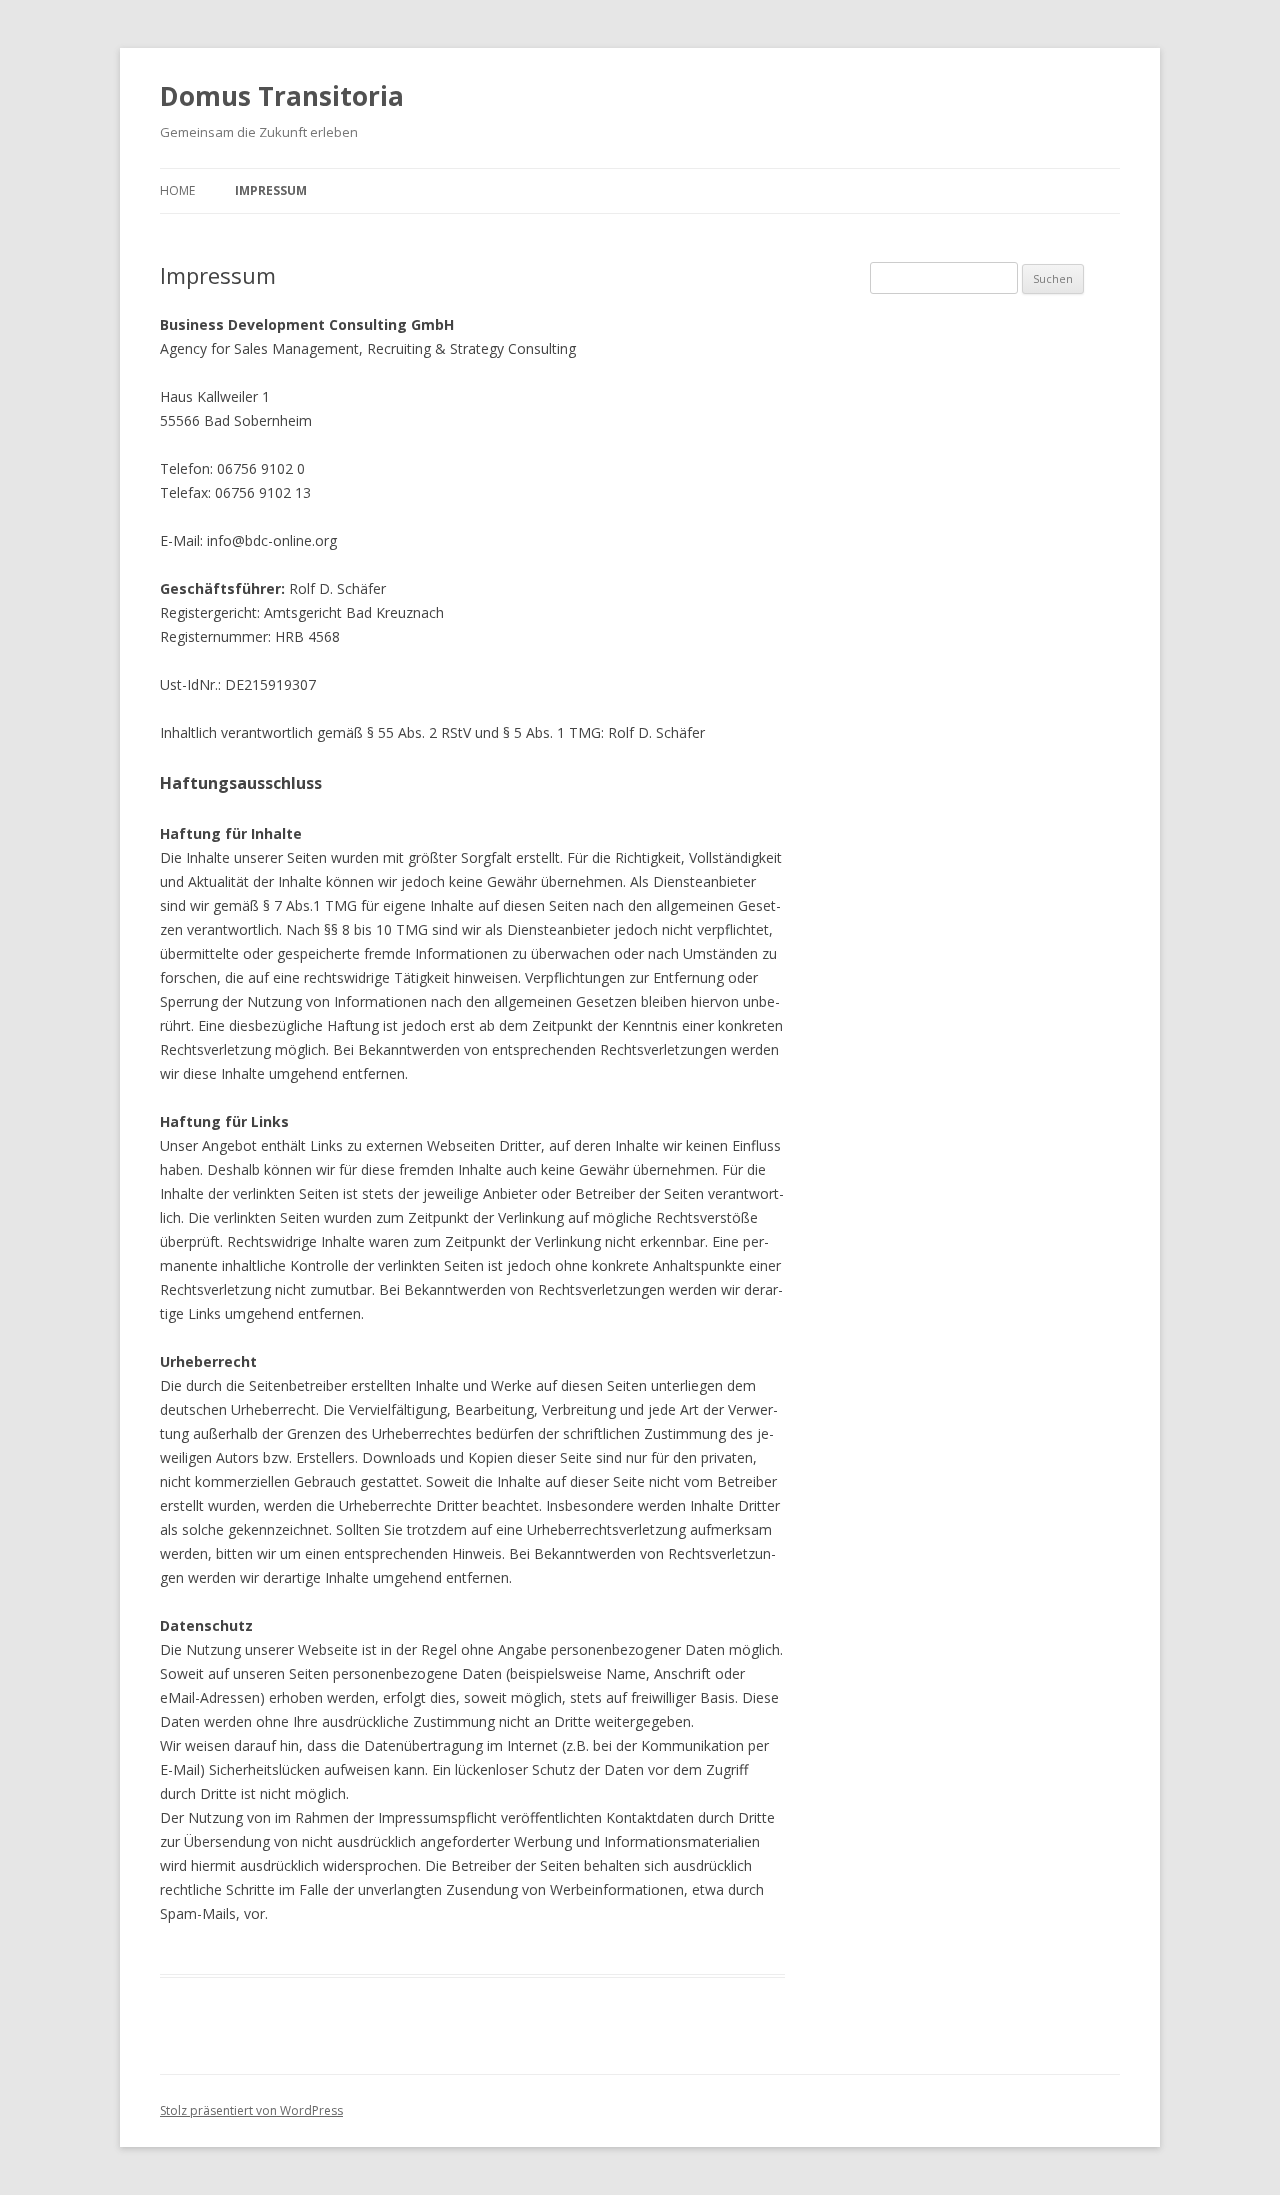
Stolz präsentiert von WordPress (251, 2110)
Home (177, 190)
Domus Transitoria (282, 96)
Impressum (271, 190)
